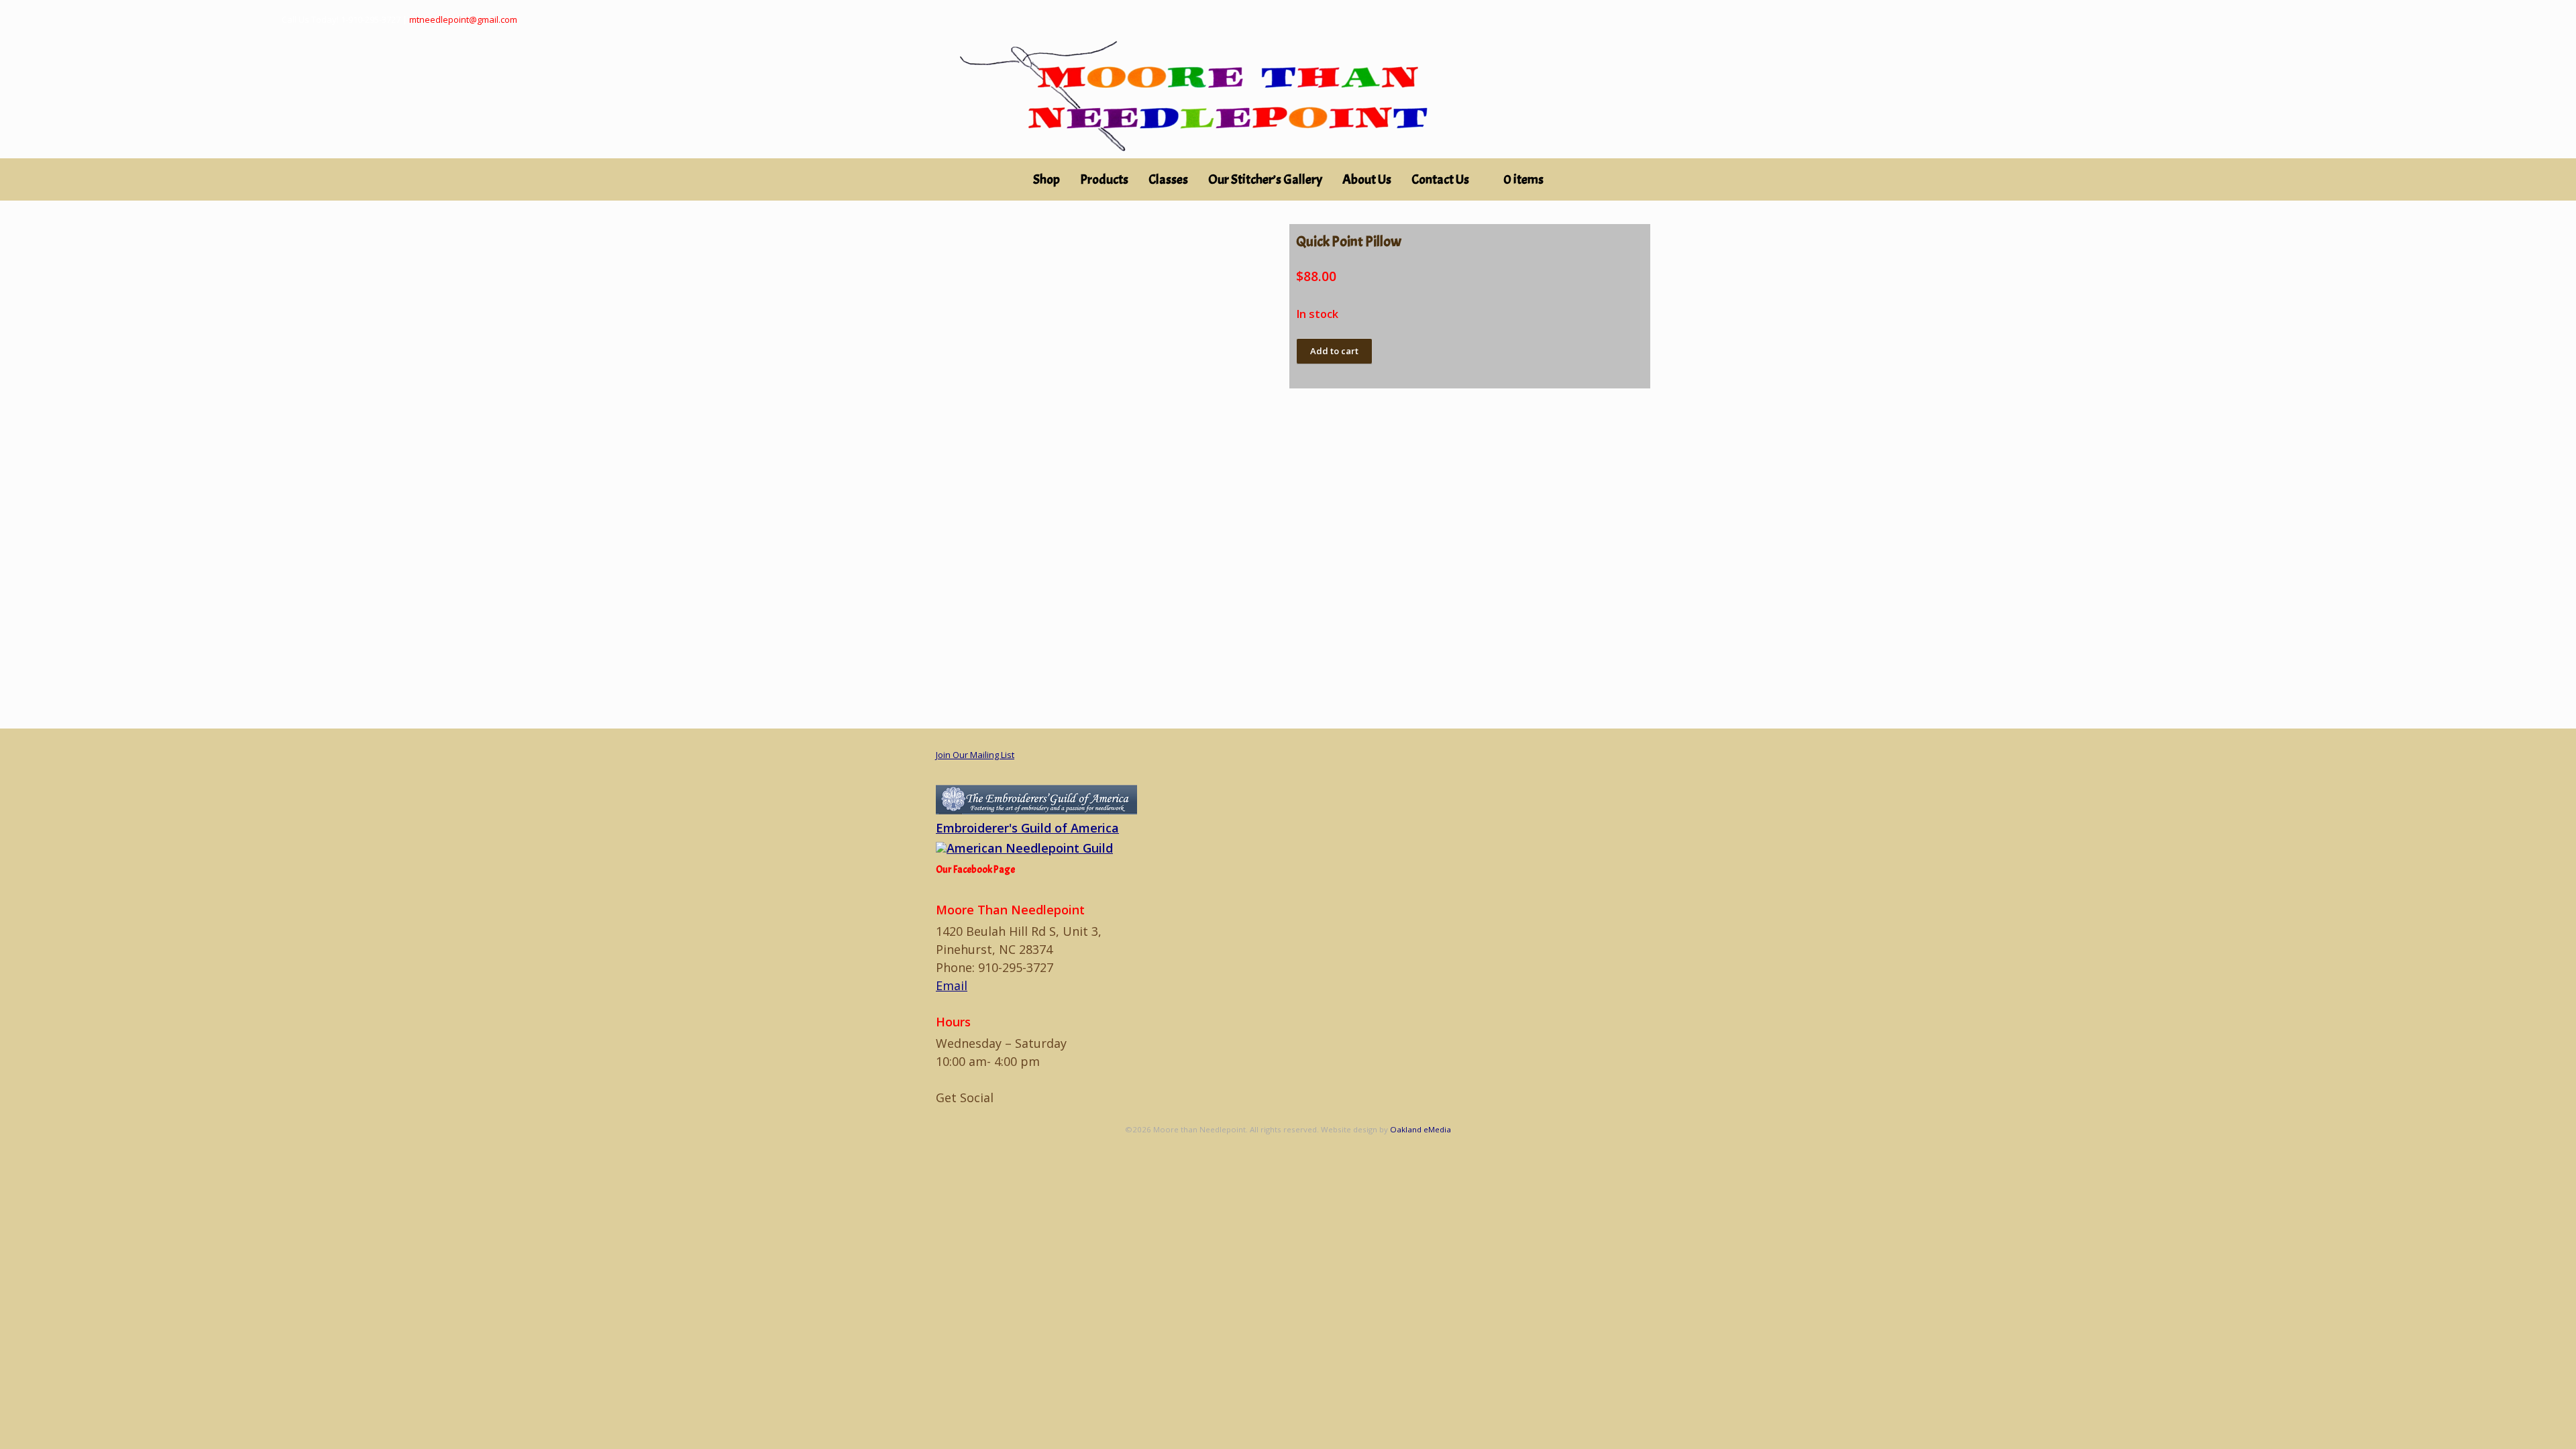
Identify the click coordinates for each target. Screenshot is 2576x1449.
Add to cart (1334, 351)
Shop (1046, 179)
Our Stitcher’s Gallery (1265, 179)
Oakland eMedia (1420, 1129)
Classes (1168, 179)
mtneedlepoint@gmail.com (463, 19)
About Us (1367, 179)
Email (952, 985)
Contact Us (1440, 179)
